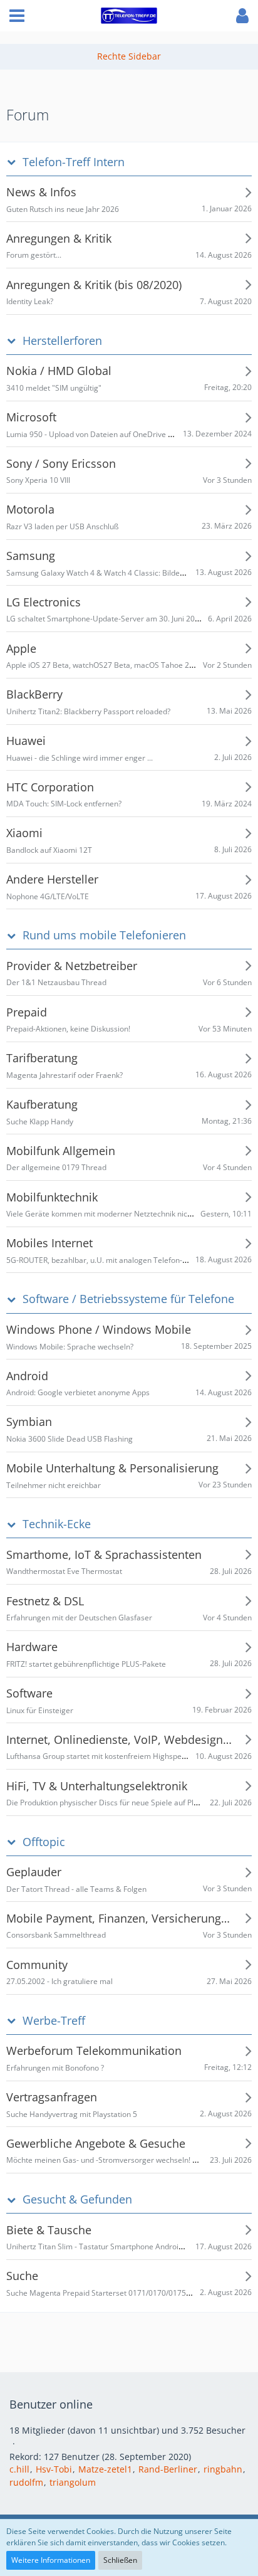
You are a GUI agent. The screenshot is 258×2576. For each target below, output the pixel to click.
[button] (17, 16)
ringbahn (223, 2469)
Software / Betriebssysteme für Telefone (128, 1299)
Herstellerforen (62, 341)
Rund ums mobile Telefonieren (104, 935)
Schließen (120, 2560)
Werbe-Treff (54, 2021)
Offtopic (44, 1842)
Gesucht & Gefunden (77, 2199)
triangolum (73, 2482)
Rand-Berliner (168, 2469)
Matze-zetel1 (105, 2469)
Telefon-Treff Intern (74, 162)
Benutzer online (51, 2404)
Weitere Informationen (51, 2560)
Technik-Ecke (57, 1524)
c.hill (19, 2469)
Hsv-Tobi (54, 2469)
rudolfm (26, 2482)
